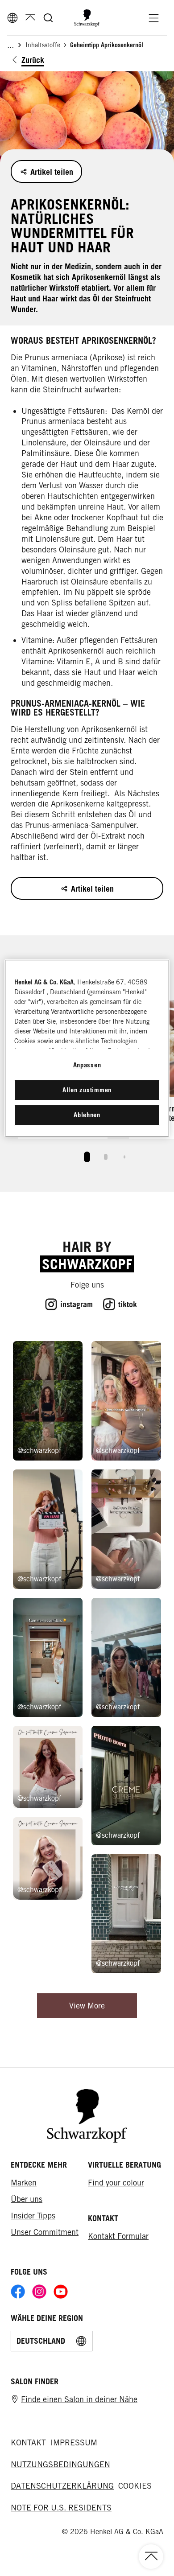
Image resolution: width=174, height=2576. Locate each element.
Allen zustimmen (87, 1090)
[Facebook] (18, 2292)
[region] (87, 1048)
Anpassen (87, 1065)
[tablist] (87, 1155)
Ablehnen (87, 1115)
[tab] (87, 1157)
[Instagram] (39, 2292)
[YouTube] (61, 2292)
